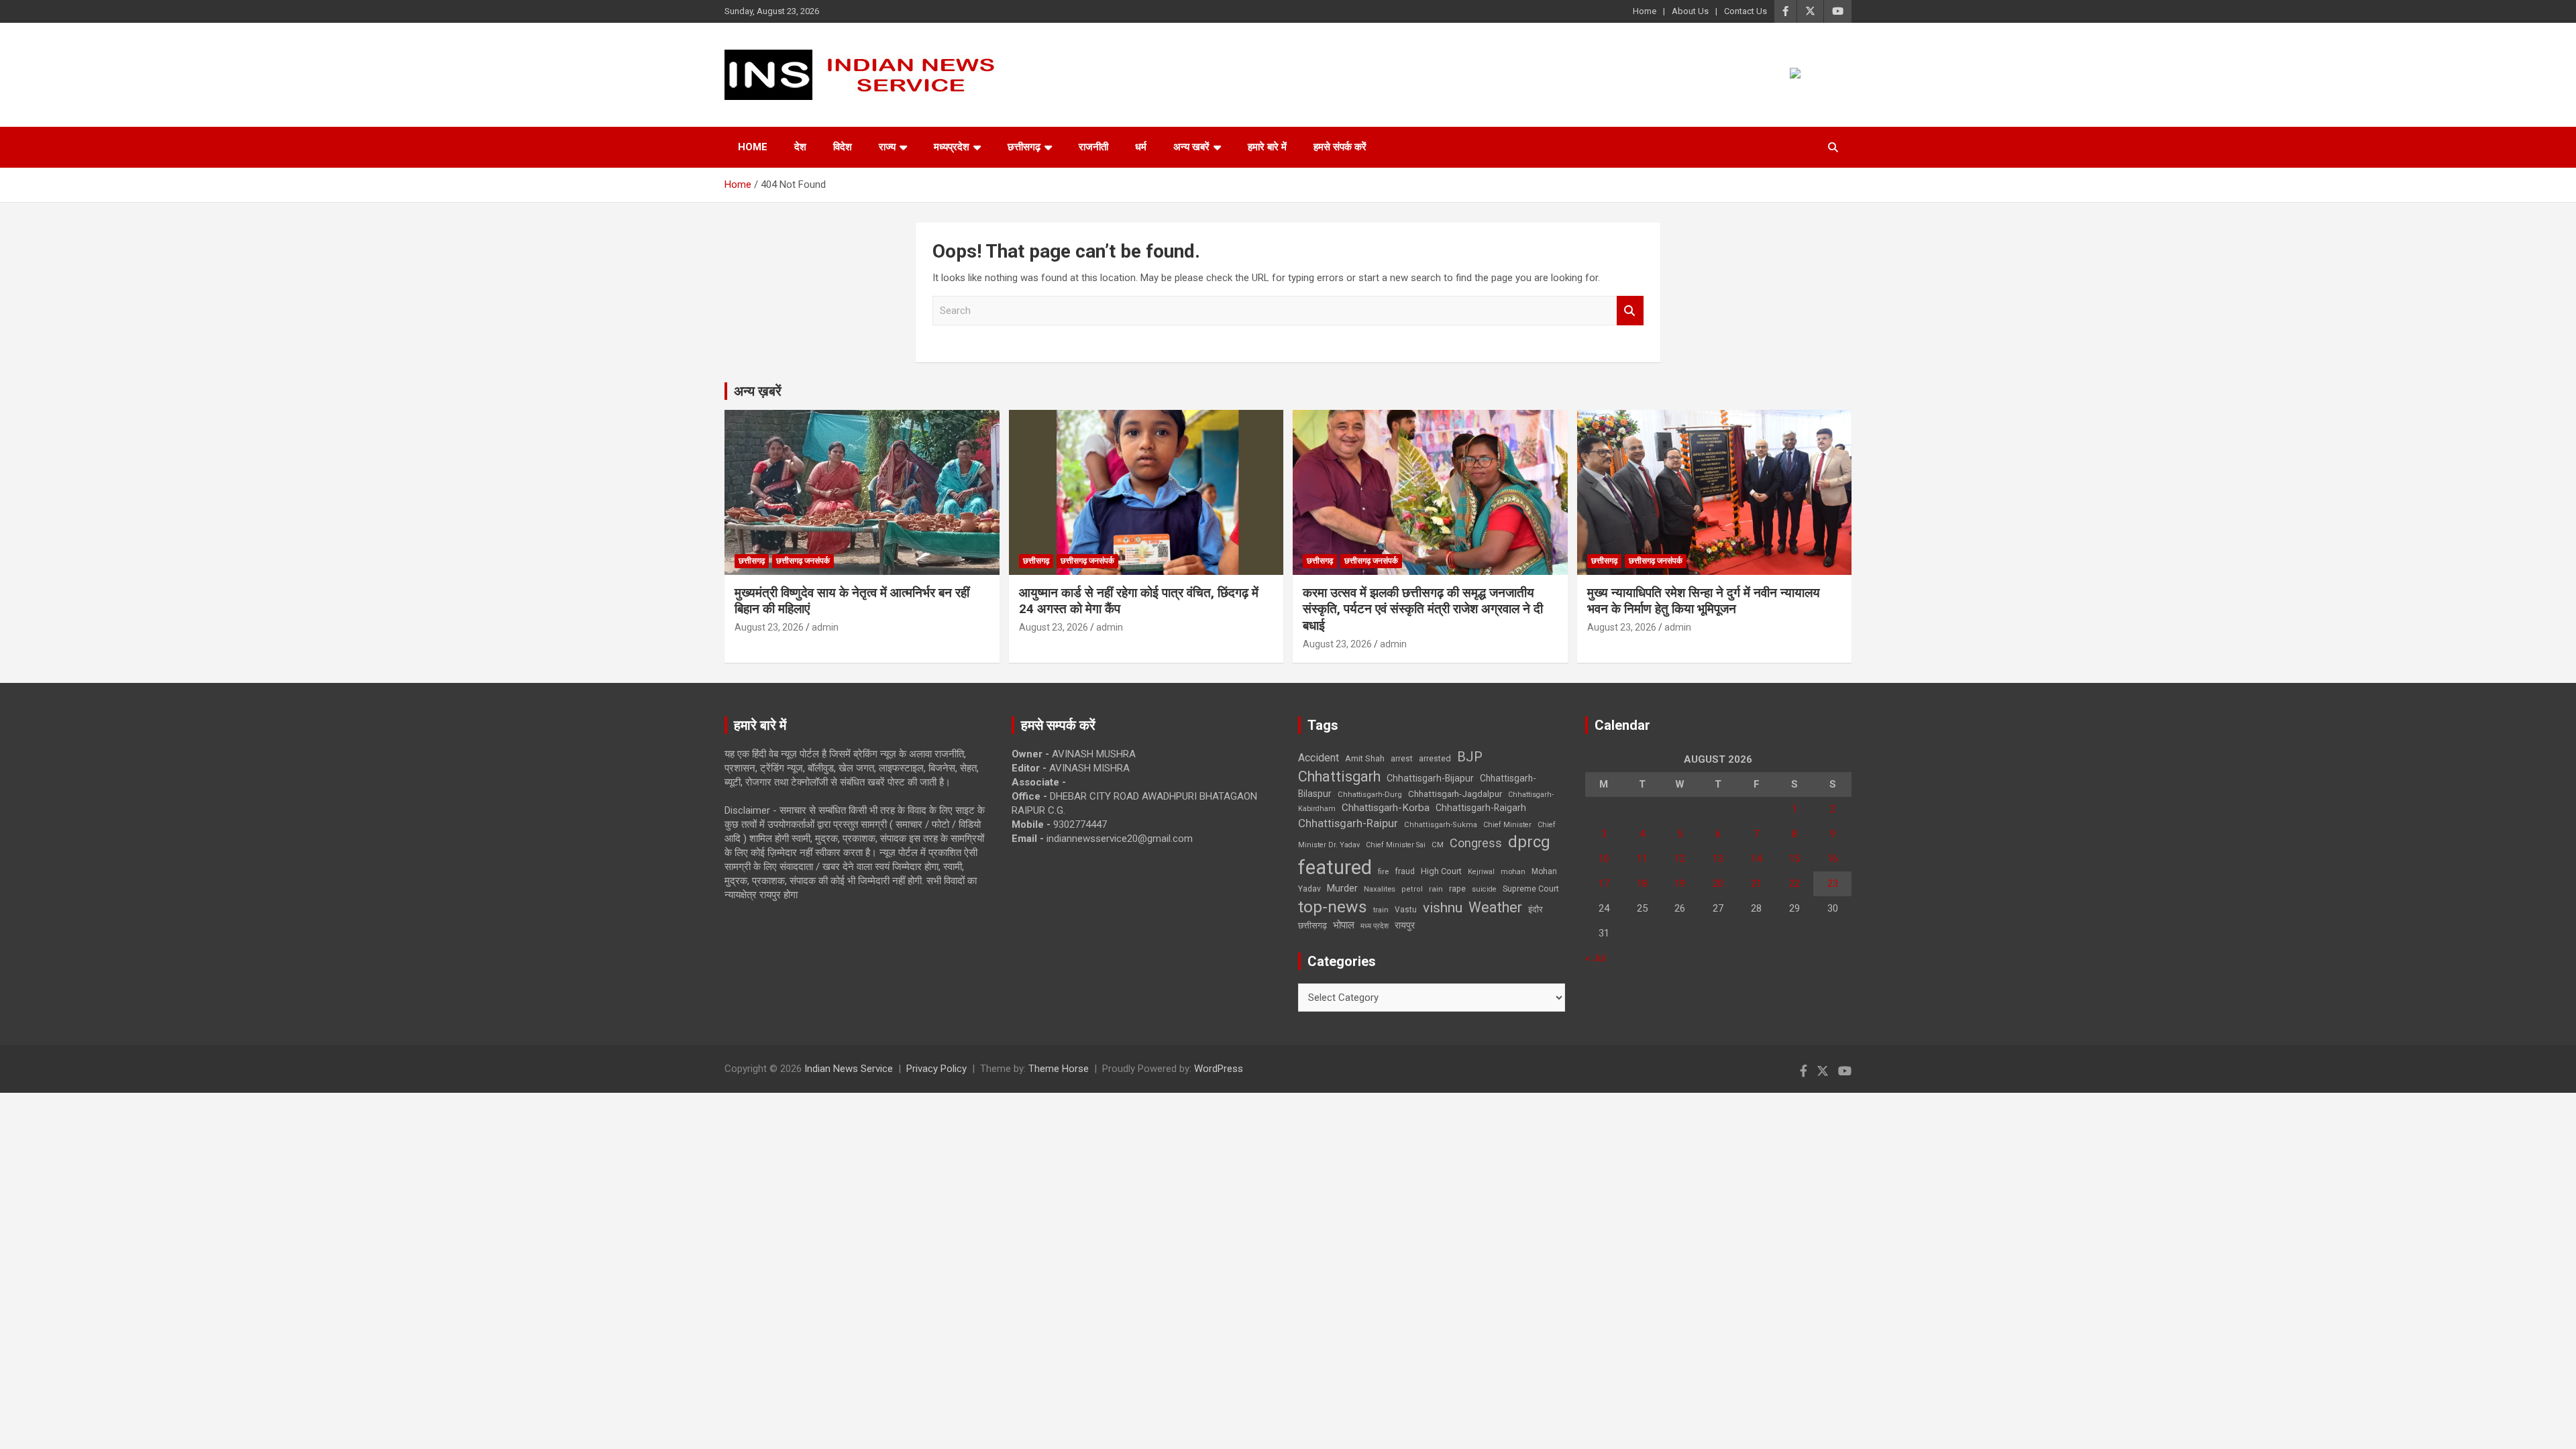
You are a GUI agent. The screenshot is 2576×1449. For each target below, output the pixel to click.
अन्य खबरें (1191, 147)
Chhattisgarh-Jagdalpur (1455, 794)
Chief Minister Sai (1396, 845)
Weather (1495, 907)
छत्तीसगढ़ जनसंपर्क (803, 561)
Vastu (1406, 910)
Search (1630, 311)
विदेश (843, 147)
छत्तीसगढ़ (1312, 925)
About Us (1690, 11)
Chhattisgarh (1339, 776)
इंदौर (1536, 909)
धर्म (1141, 147)
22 (1794, 883)
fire (1383, 871)
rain (1436, 889)
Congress (1476, 843)
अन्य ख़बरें (758, 391)
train (1381, 910)
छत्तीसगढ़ (1024, 147)
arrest (1402, 759)
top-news (1333, 907)
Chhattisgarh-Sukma (1441, 825)
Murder (1342, 888)
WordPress (1219, 1069)
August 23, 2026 (769, 627)
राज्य (887, 147)
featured (1335, 867)
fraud (1405, 871)
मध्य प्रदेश (1375, 926)
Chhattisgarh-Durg (1370, 794)
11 (1642, 859)
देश (800, 147)
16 (1833, 859)
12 (1680, 859)
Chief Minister (1507, 825)
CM (1438, 845)
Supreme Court (1531, 889)
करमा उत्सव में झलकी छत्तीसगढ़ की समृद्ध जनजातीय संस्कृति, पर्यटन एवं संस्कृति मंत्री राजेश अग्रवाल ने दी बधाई (1423, 609)
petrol (1412, 889)
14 (1756, 859)
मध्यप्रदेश (952, 147)
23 (1833, 883)
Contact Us (1746, 11)
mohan (1513, 872)
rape (1457, 889)
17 (1604, 883)
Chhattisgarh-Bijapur (1430, 778)
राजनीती (1093, 147)
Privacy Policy (936, 1069)
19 (1680, 883)
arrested (1435, 758)
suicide (1484, 889)
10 (1604, 859)
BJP (1470, 757)
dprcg (1529, 842)
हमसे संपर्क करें (1340, 147)
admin (825, 627)
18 (1642, 883)
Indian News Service (849, 1069)
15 (1794, 859)
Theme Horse (1059, 1069)
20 (1718, 883)
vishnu (1443, 908)
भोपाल (1344, 925)
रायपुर (1405, 925)
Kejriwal (1481, 872)
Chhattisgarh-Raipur (1348, 823)
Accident (1319, 758)
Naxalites (1380, 889)
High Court (1441, 871)
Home (1645, 11)
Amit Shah (1365, 758)
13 (1718, 859)
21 (1756, 883)
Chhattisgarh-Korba (1386, 808)
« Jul (1595, 958)
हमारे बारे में (1267, 147)
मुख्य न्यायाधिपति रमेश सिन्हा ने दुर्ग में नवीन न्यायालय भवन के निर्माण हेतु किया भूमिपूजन (1704, 601)
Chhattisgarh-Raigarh (1481, 808)
